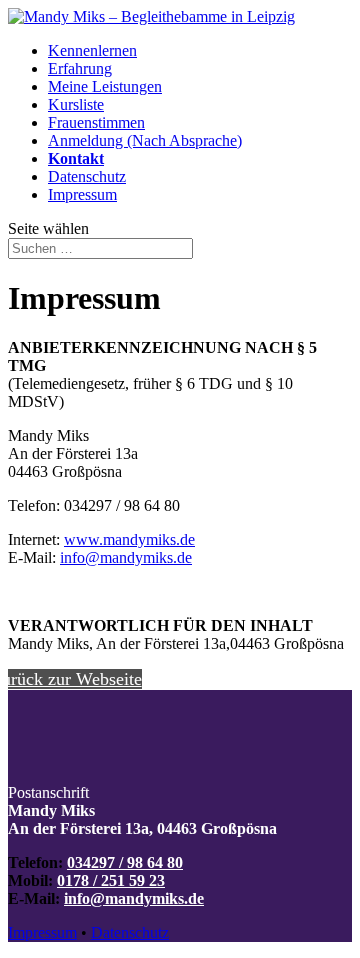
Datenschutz (87, 176)
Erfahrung (80, 68)
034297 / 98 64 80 (125, 862)
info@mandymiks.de (126, 557)
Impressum (82, 194)
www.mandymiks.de (129, 539)
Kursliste (76, 104)
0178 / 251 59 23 (111, 880)
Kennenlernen (92, 50)
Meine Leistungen (105, 86)
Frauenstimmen (96, 122)
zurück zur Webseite (75, 679)
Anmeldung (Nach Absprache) (145, 140)
